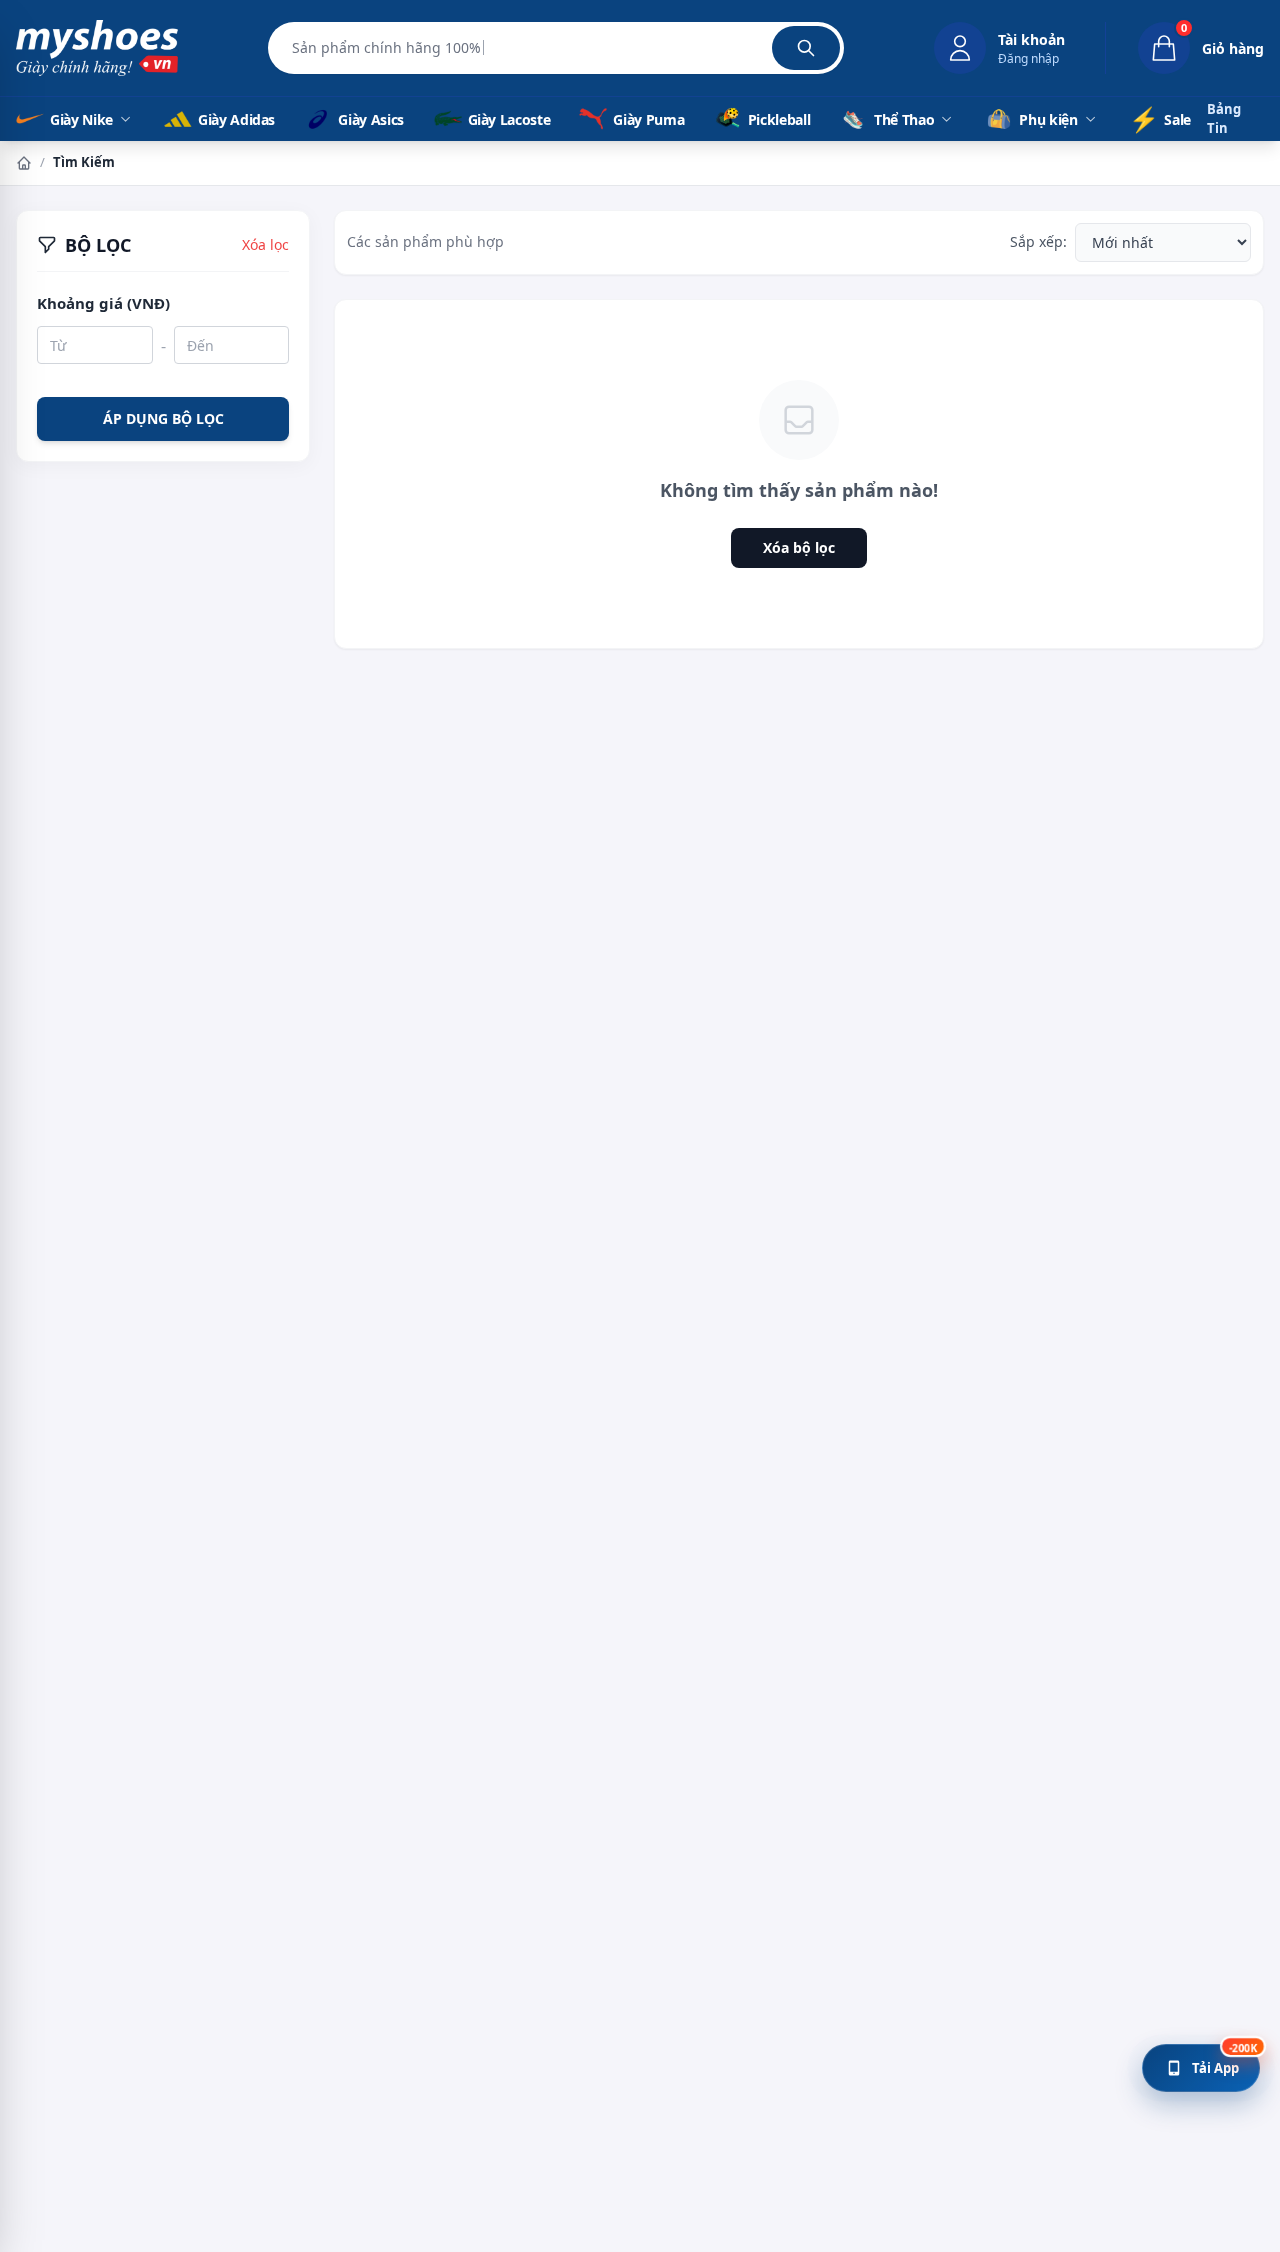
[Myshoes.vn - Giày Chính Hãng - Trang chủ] (97, 48)
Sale (1160, 118)
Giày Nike (81, 119)
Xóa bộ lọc (799, 547)
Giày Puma (647, 119)
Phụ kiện (1048, 119)
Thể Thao (904, 119)
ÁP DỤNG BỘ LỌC (163, 417)
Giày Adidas (235, 119)
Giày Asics (369, 119)
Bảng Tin (1224, 119)
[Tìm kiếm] (806, 48)
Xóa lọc (265, 244)
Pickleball (778, 119)
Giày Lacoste (508, 119)
